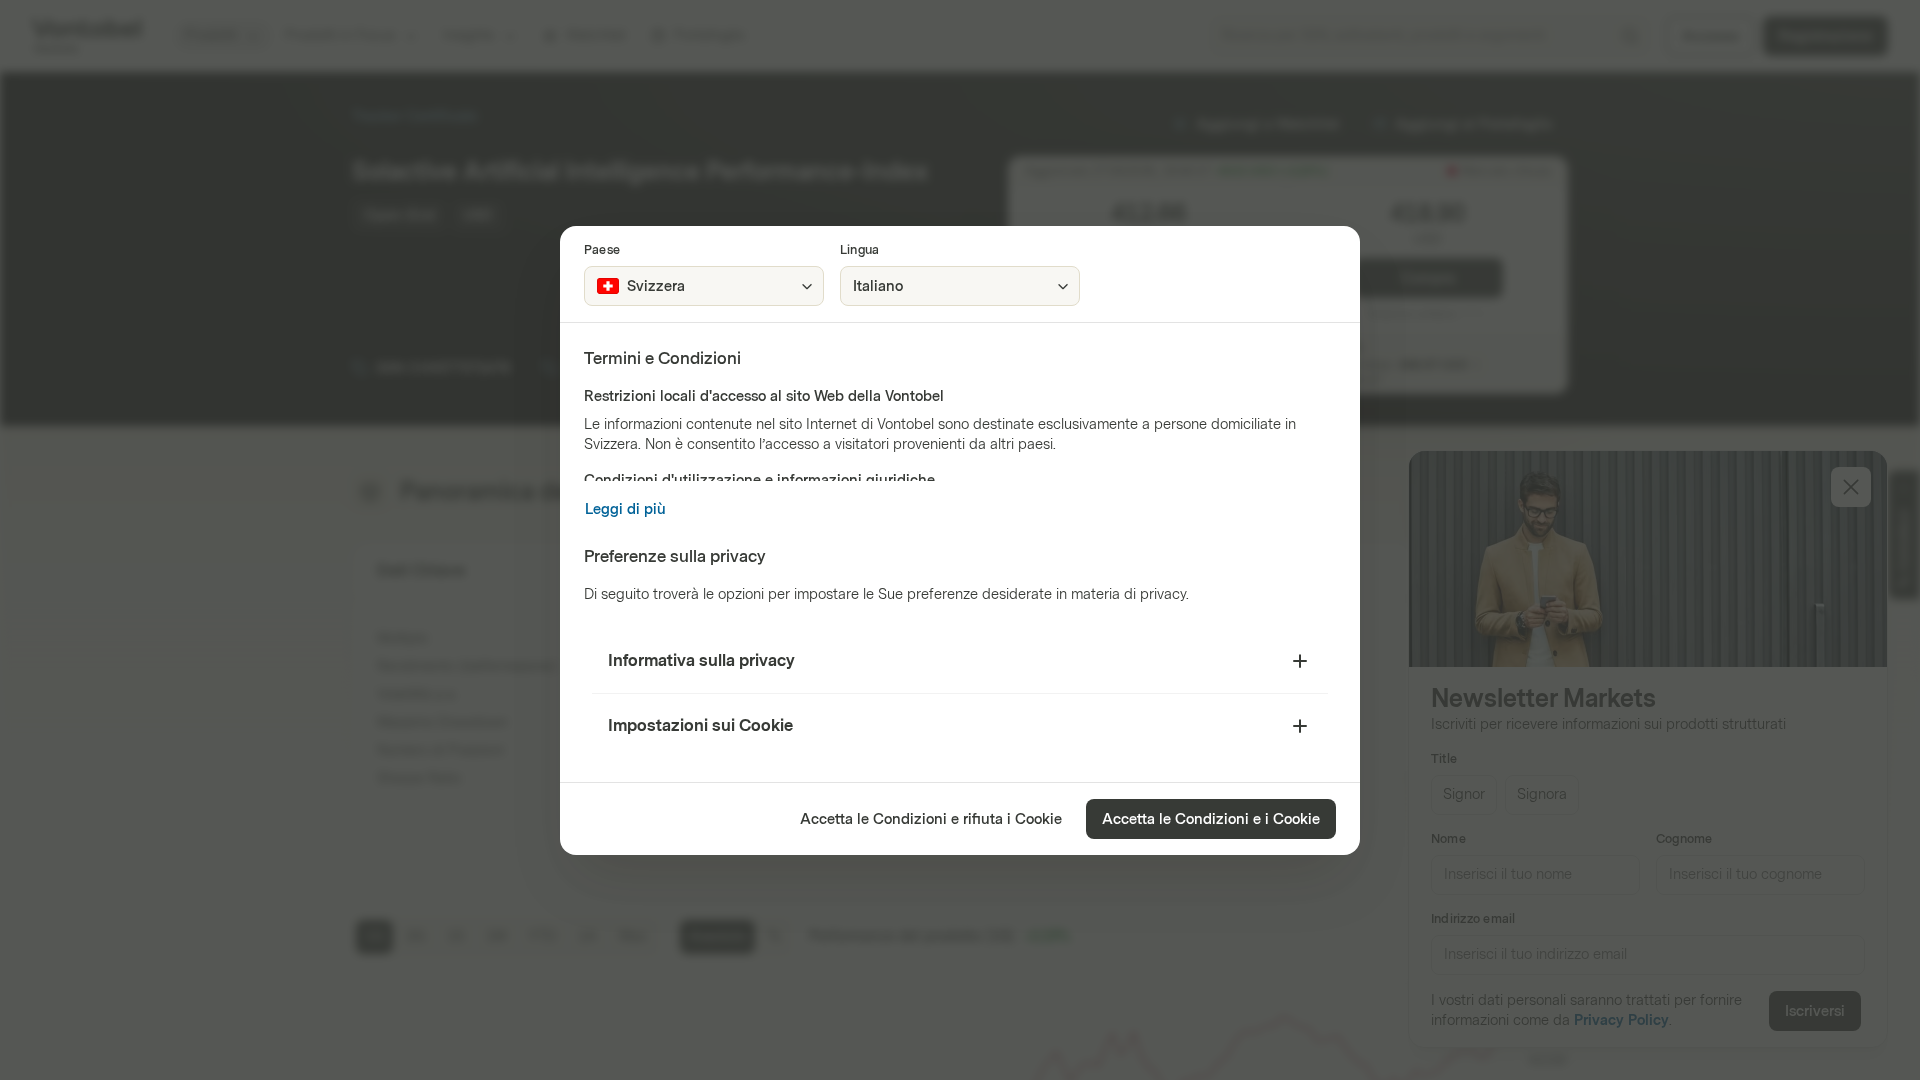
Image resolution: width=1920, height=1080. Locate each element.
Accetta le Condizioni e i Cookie (1211, 819)
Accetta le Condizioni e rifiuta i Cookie (931, 819)
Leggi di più (625, 509)
